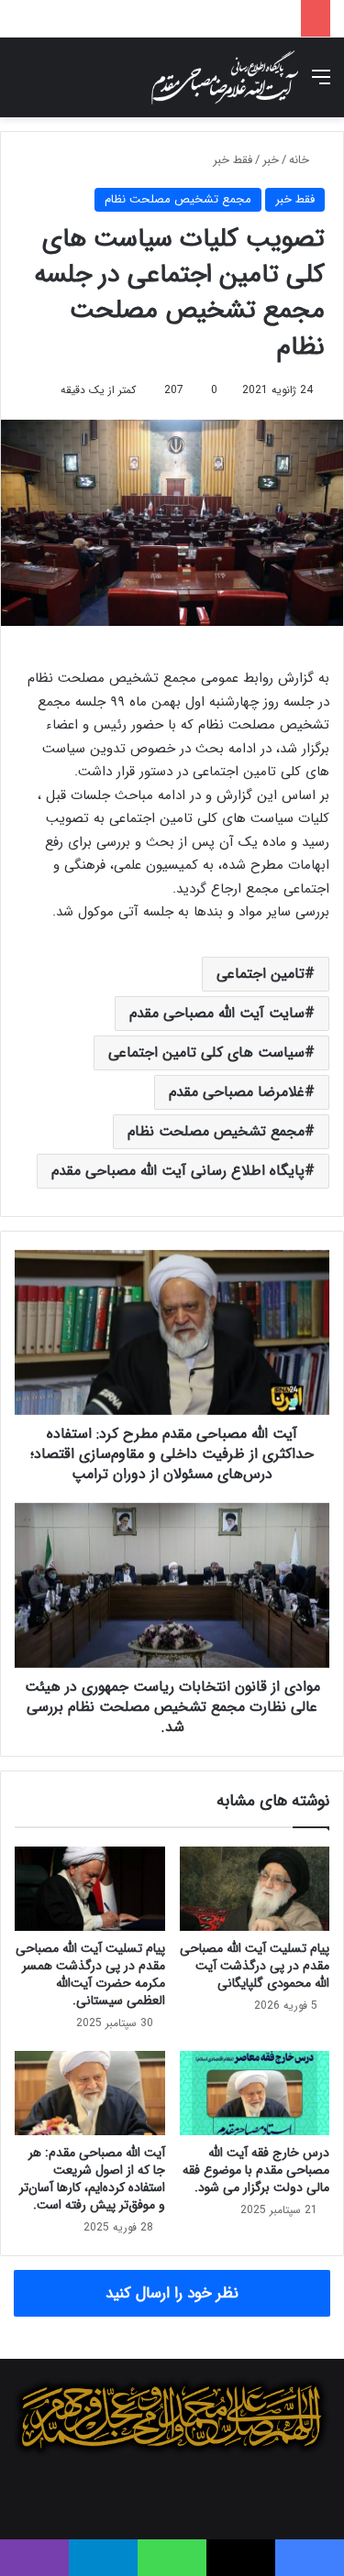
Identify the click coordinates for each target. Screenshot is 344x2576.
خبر (271, 160)
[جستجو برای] (23, 85)
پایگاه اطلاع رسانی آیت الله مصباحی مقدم (178, 1171)
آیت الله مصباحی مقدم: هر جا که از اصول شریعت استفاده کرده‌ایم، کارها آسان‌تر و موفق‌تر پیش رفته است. (92, 2179)
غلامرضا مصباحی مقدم (237, 1092)
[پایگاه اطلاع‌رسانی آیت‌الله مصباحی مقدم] (225, 77)
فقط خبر (233, 160)
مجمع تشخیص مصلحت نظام (178, 199)
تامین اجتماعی (261, 974)
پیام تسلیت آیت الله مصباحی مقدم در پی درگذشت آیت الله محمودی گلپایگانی (255, 1966)
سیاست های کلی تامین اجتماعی (206, 1052)
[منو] (321, 85)
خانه (301, 160)
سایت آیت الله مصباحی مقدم (217, 1013)
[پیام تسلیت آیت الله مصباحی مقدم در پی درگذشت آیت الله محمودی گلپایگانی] (255, 1889)
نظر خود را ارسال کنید (172, 2293)
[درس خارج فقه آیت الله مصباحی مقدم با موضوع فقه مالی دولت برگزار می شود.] (255, 2093)
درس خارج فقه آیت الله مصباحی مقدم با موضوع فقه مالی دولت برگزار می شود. (256, 2170)
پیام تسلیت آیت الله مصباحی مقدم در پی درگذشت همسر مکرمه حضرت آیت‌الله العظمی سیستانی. (90, 1974)
